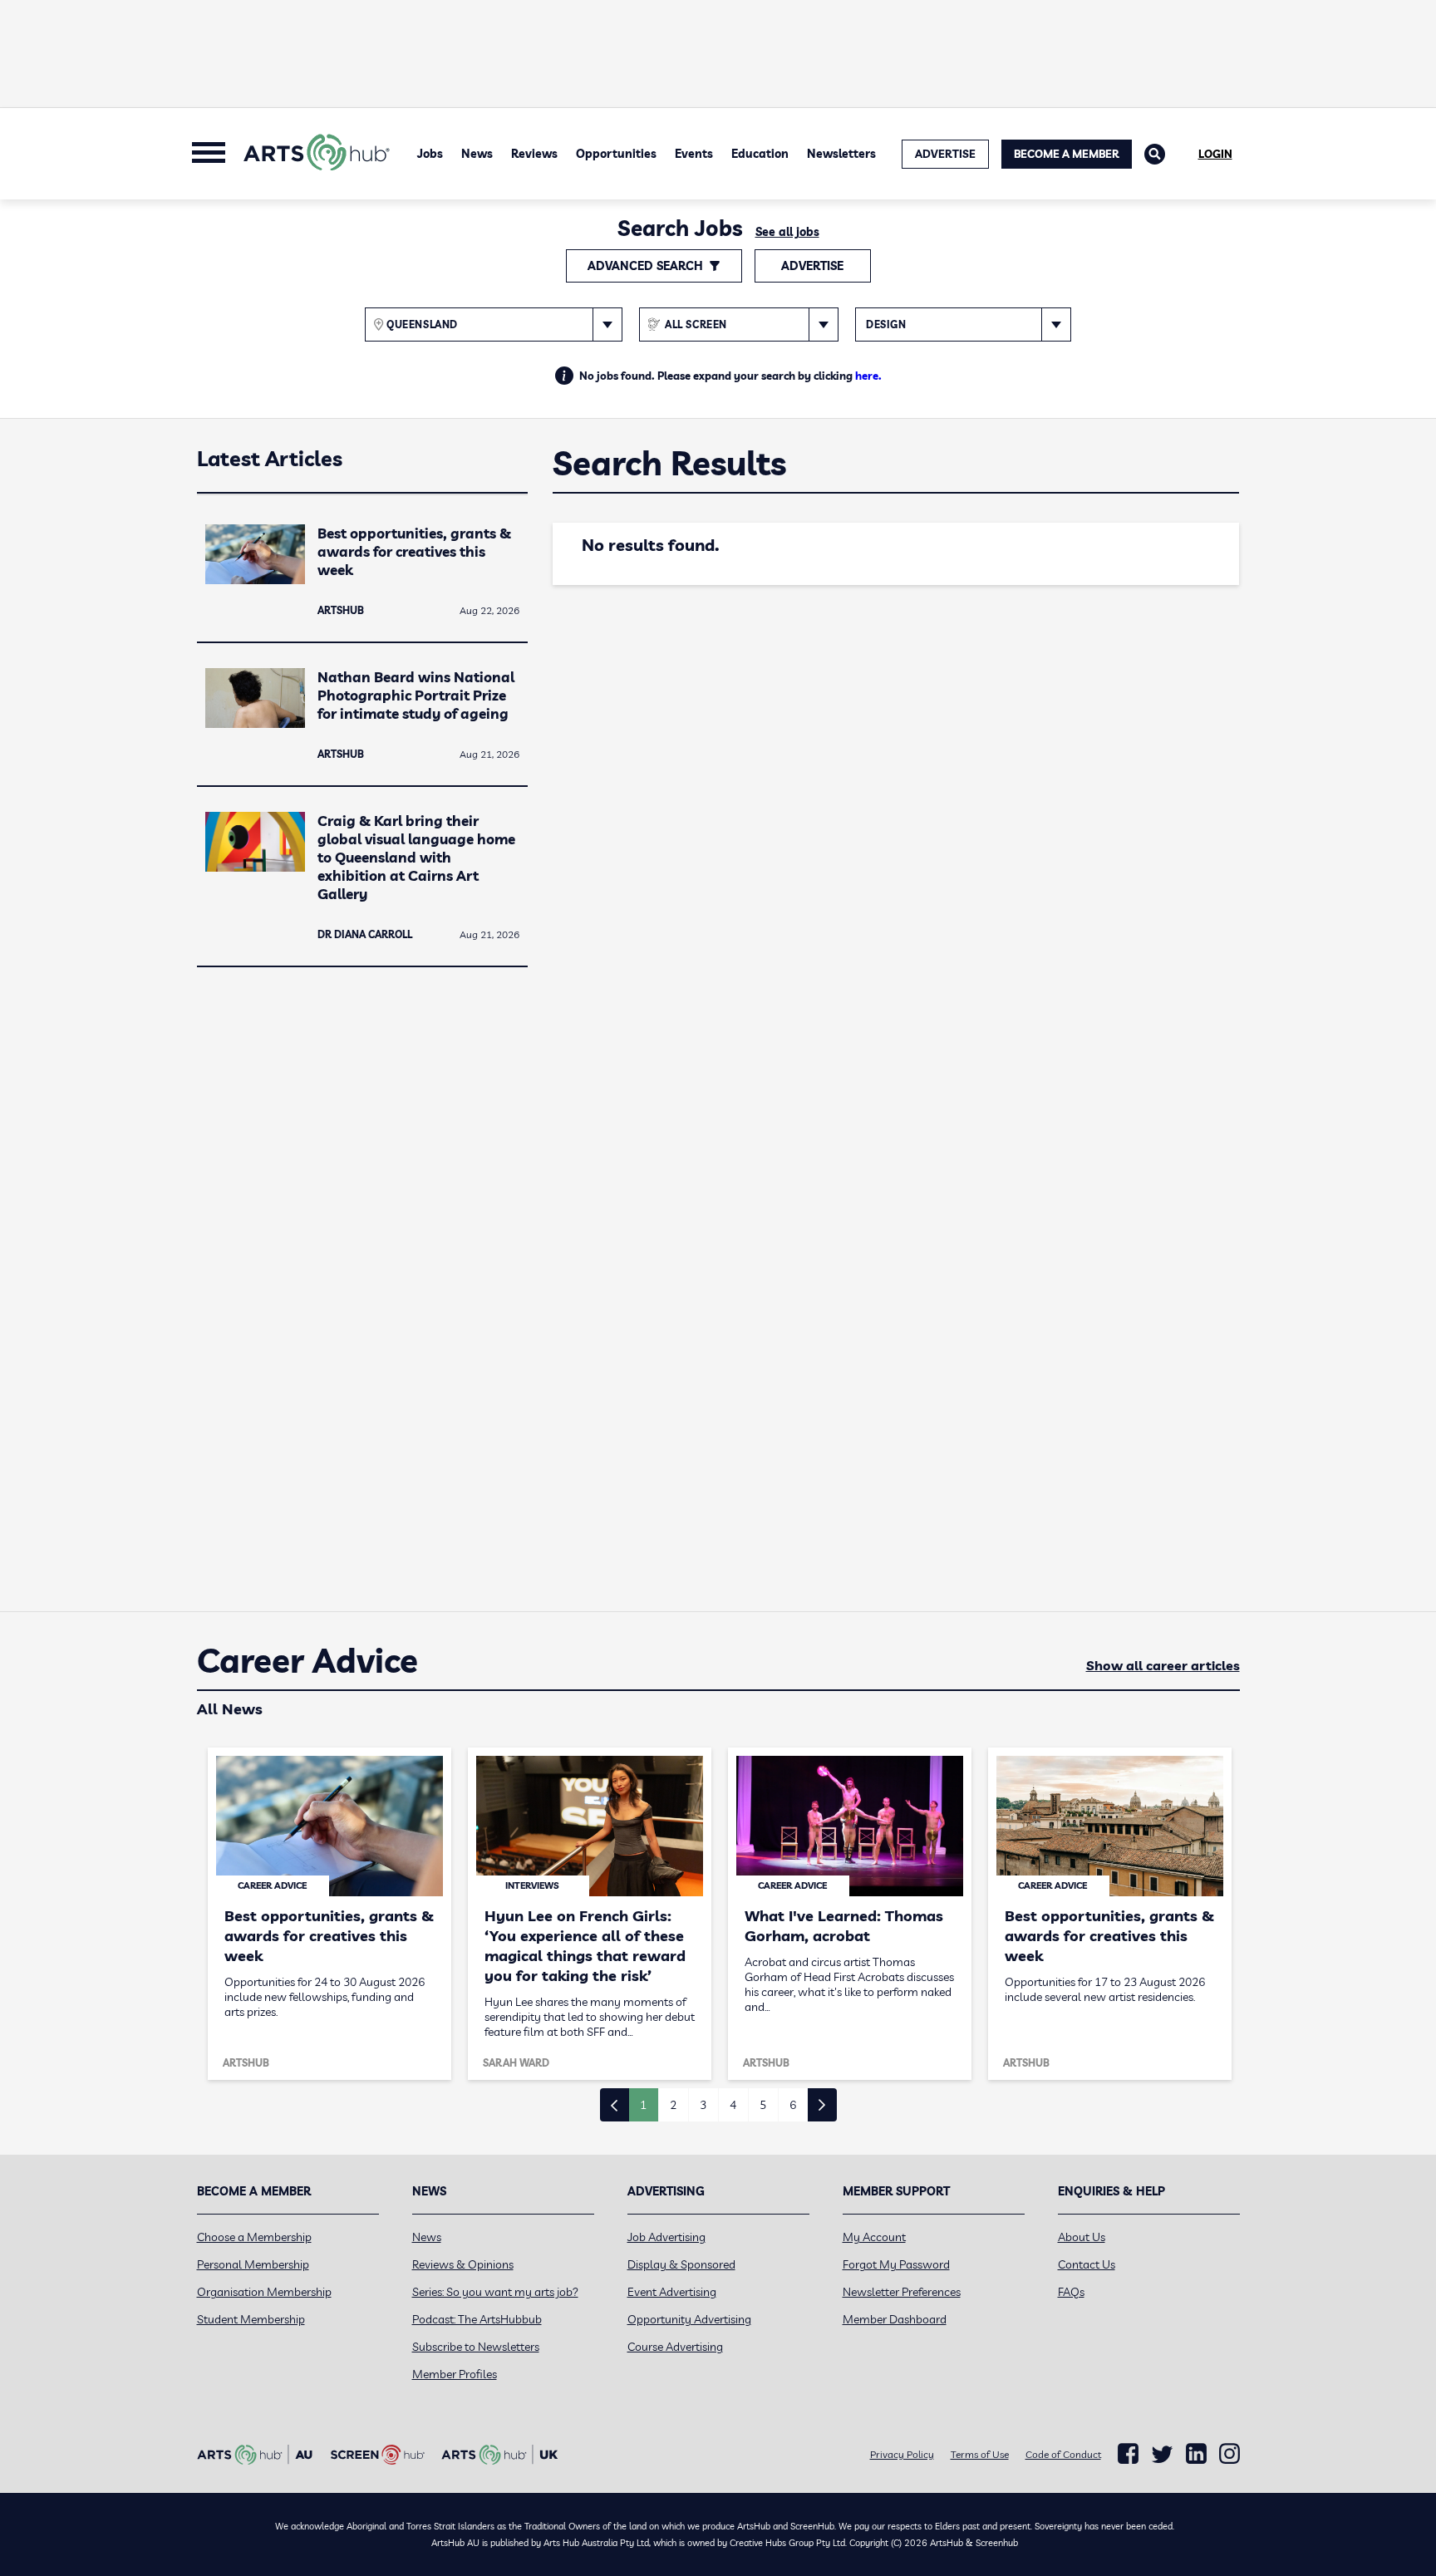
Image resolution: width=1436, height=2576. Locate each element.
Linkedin (1196, 2454)
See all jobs (787, 232)
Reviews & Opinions (463, 2264)
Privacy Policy (902, 2454)
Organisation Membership (264, 2292)
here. (868, 376)
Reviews (534, 154)
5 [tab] (763, 2105)
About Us (1082, 2237)
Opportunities (616, 154)
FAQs (1071, 2292)
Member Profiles (455, 2374)
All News (230, 1709)
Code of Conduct (1063, 2454)
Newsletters (841, 154)
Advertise (812, 266)
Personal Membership (253, 2264)
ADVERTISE (945, 154)
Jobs (430, 154)
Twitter (1162, 2454)
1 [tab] (643, 2105)
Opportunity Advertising (689, 2319)
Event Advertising (672, 2292)
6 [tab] (793, 2105)
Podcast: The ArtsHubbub (477, 2319)
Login (1215, 154)
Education (760, 154)
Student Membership (251, 2319)
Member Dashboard (895, 2319)
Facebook (1128, 2454)
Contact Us (1087, 2264)
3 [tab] (703, 2105)
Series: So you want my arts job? (495, 2292)
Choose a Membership (254, 2237)
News (477, 154)
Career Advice (307, 1661)
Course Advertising (675, 2347)
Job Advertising (666, 2237)
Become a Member (1067, 154)
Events (694, 154)
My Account (874, 2237)
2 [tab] (673, 2105)
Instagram (1229, 2454)
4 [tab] (733, 2105)
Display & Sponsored (681, 2264)
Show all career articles (1163, 1665)
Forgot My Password (896, 2264)
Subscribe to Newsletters (476, 2347)
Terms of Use (980, 2454)
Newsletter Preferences (902, 2292)
